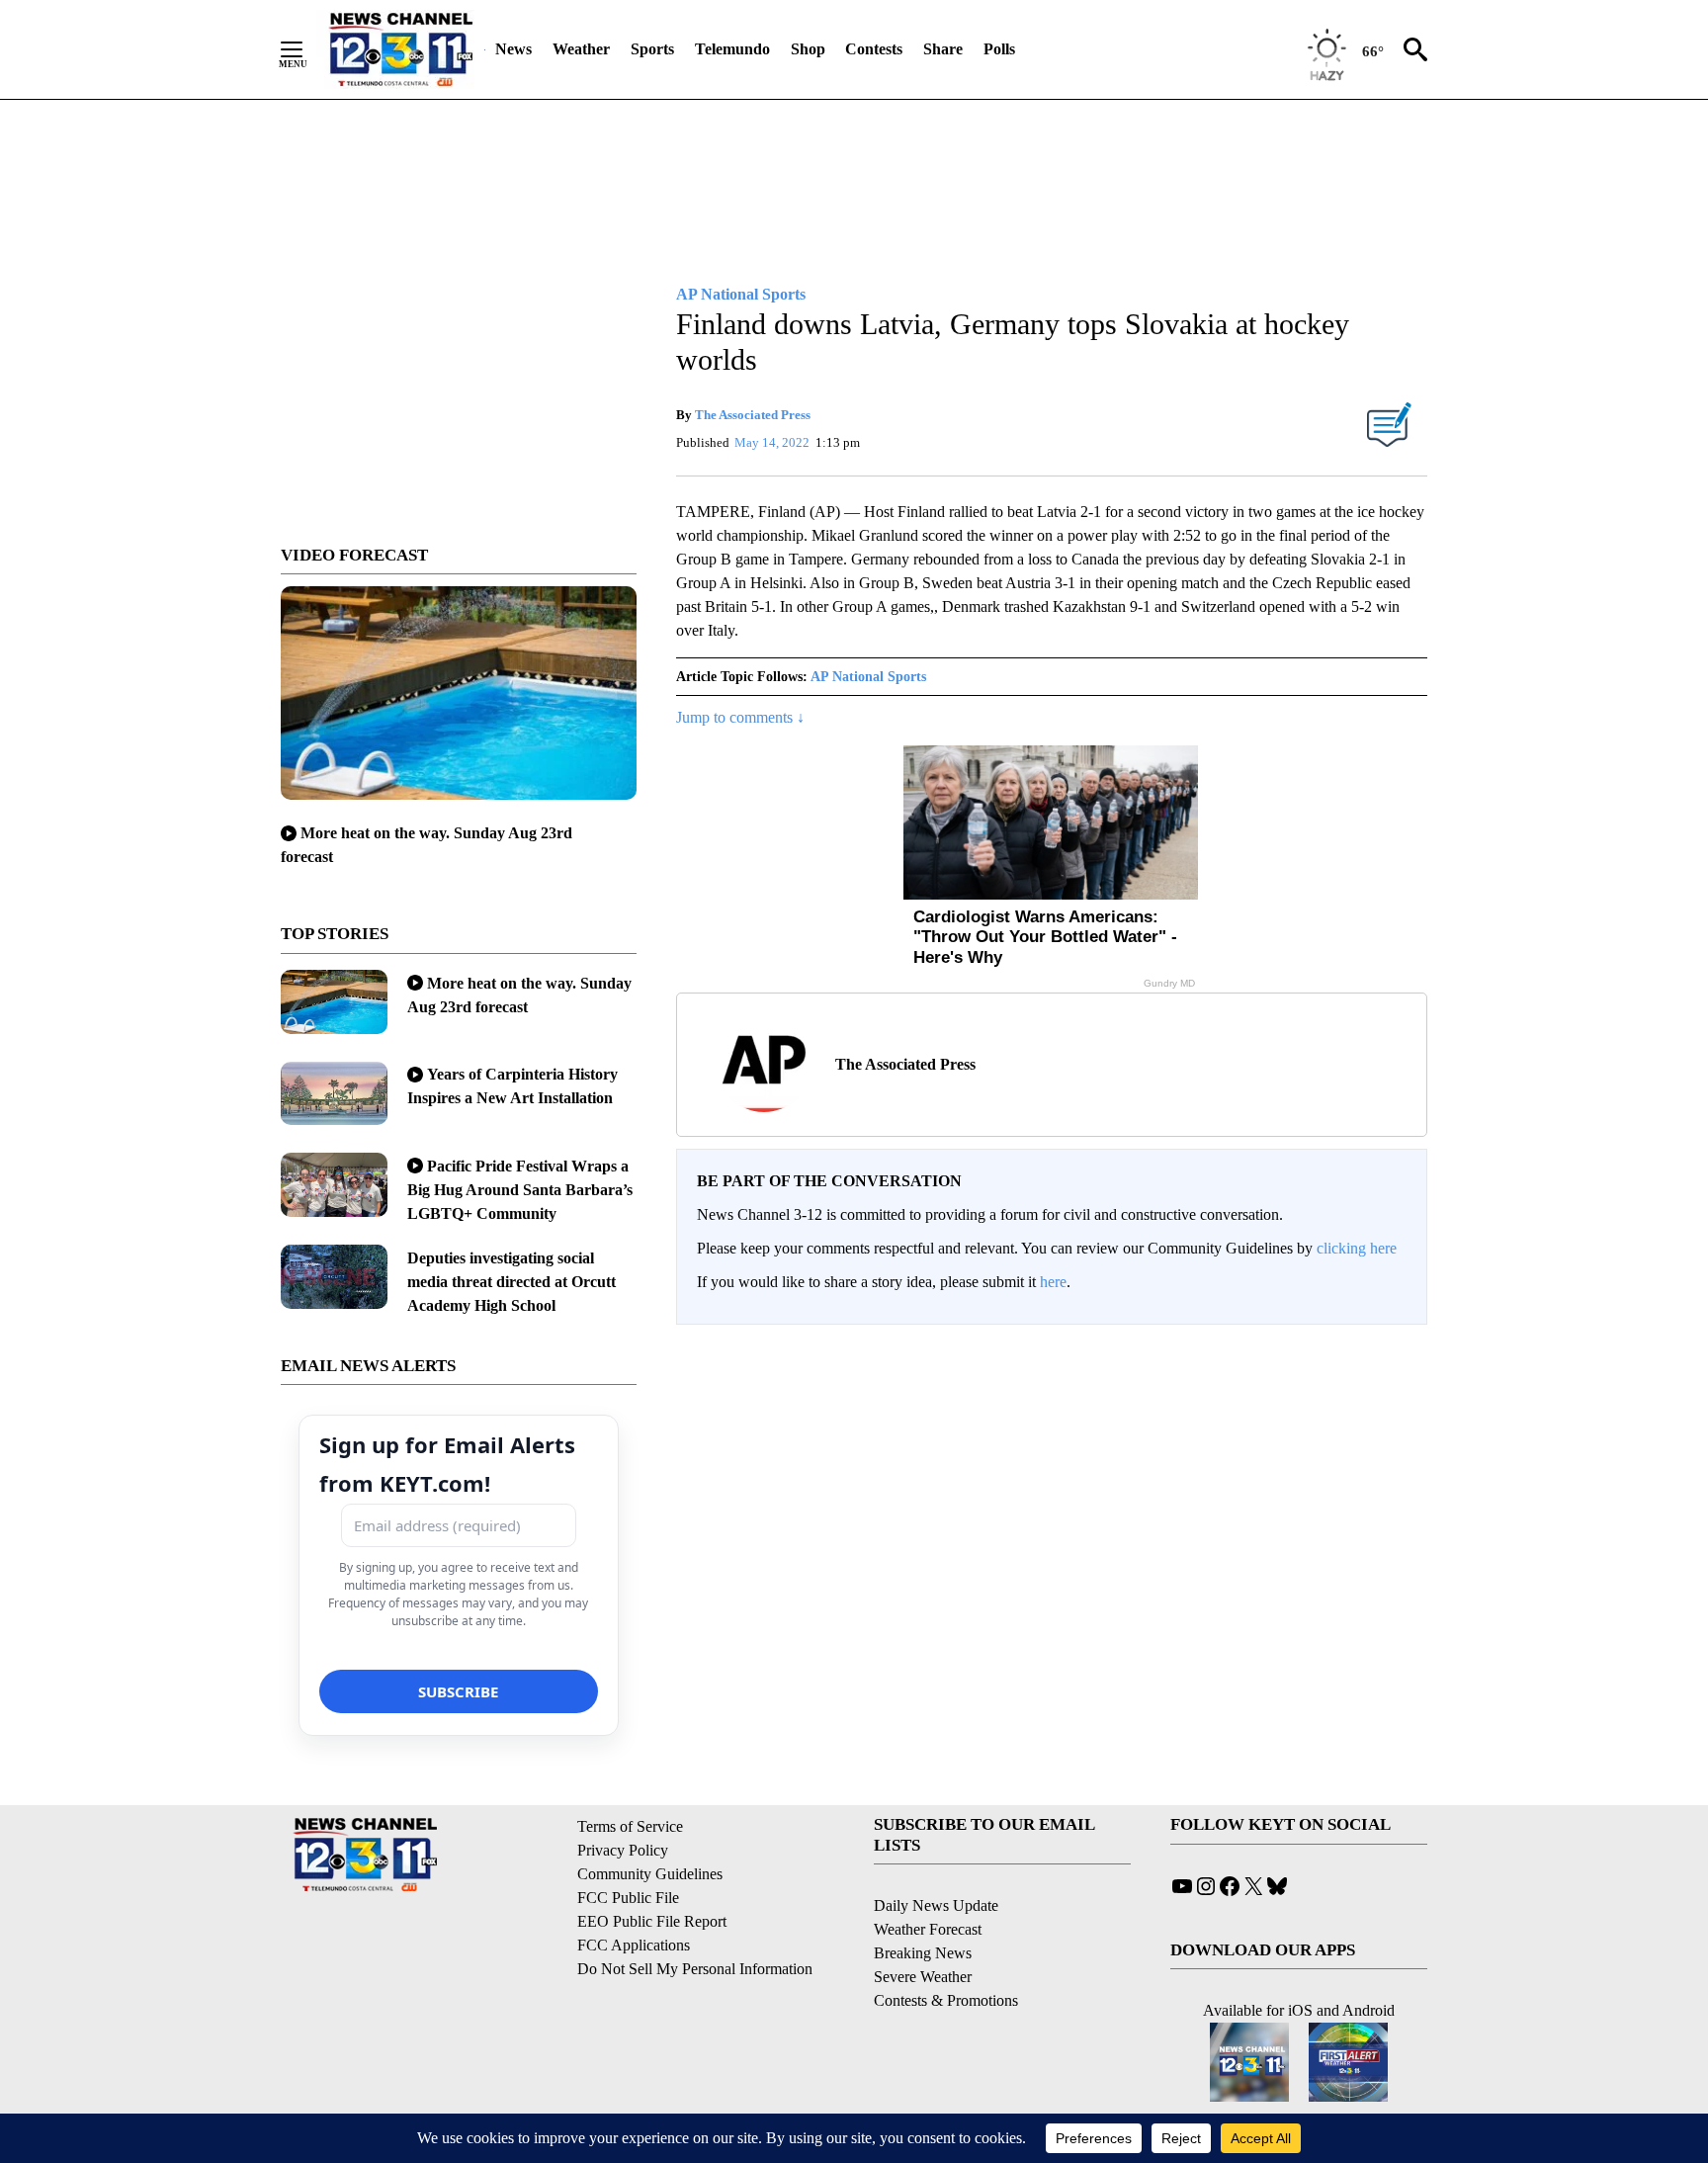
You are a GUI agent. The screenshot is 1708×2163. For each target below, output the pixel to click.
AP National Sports (868, 677)
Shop (808, 49)
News (513, 49)
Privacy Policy (623, 1850)
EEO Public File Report (652, 1921)
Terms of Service (630, 1826)
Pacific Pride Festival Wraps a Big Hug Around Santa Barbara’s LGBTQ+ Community (520, 1190)
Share (943, 49)
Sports (652, 49)
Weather (581, 49)
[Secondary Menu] (306, 49)
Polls (999, 49)
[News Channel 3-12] (400, 49)
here (1053, 1282)
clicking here (1357, 1248)
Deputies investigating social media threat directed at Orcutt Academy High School (512, 1282)
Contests (874, 49)
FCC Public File (628, 1898)
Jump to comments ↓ (740, 717)
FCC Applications (634, 1945)
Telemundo (732, 49)
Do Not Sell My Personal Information (695, 1969)
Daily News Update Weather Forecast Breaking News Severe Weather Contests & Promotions (946, 1953)
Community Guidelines (650, 1874)
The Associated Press (753, 415)
